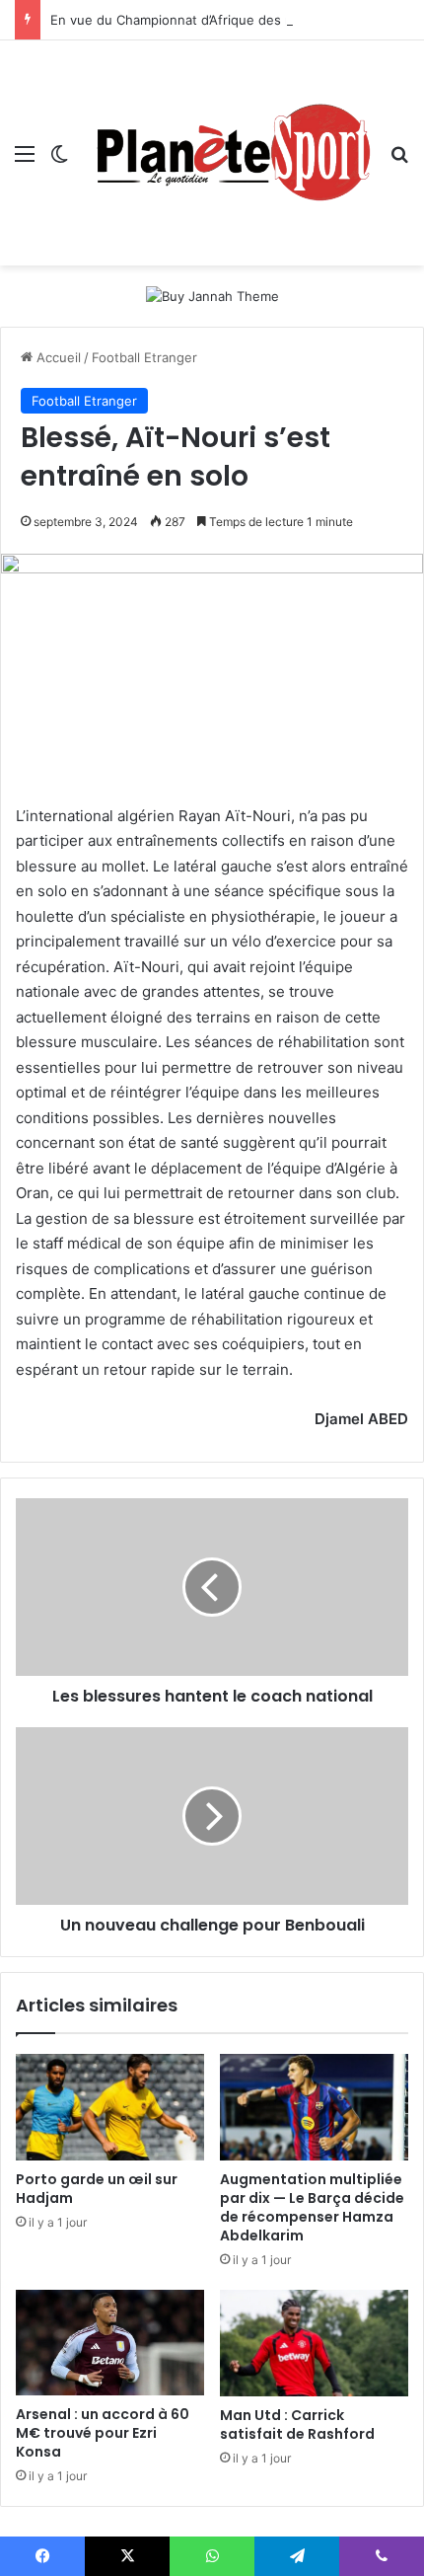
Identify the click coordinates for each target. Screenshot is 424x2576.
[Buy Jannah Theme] (212, 295)
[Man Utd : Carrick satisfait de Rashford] (314, 2343)
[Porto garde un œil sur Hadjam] (110, 2107)
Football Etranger (144, 357)
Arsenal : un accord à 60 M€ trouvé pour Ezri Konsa (103, 2433)
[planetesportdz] (229, 153)
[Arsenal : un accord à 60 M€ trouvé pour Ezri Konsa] (110, 2343)
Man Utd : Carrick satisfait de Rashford (297, 2424)
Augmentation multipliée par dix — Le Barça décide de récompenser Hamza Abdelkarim (312, 2207)
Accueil (57, 357)
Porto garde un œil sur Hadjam (97, 2189)
